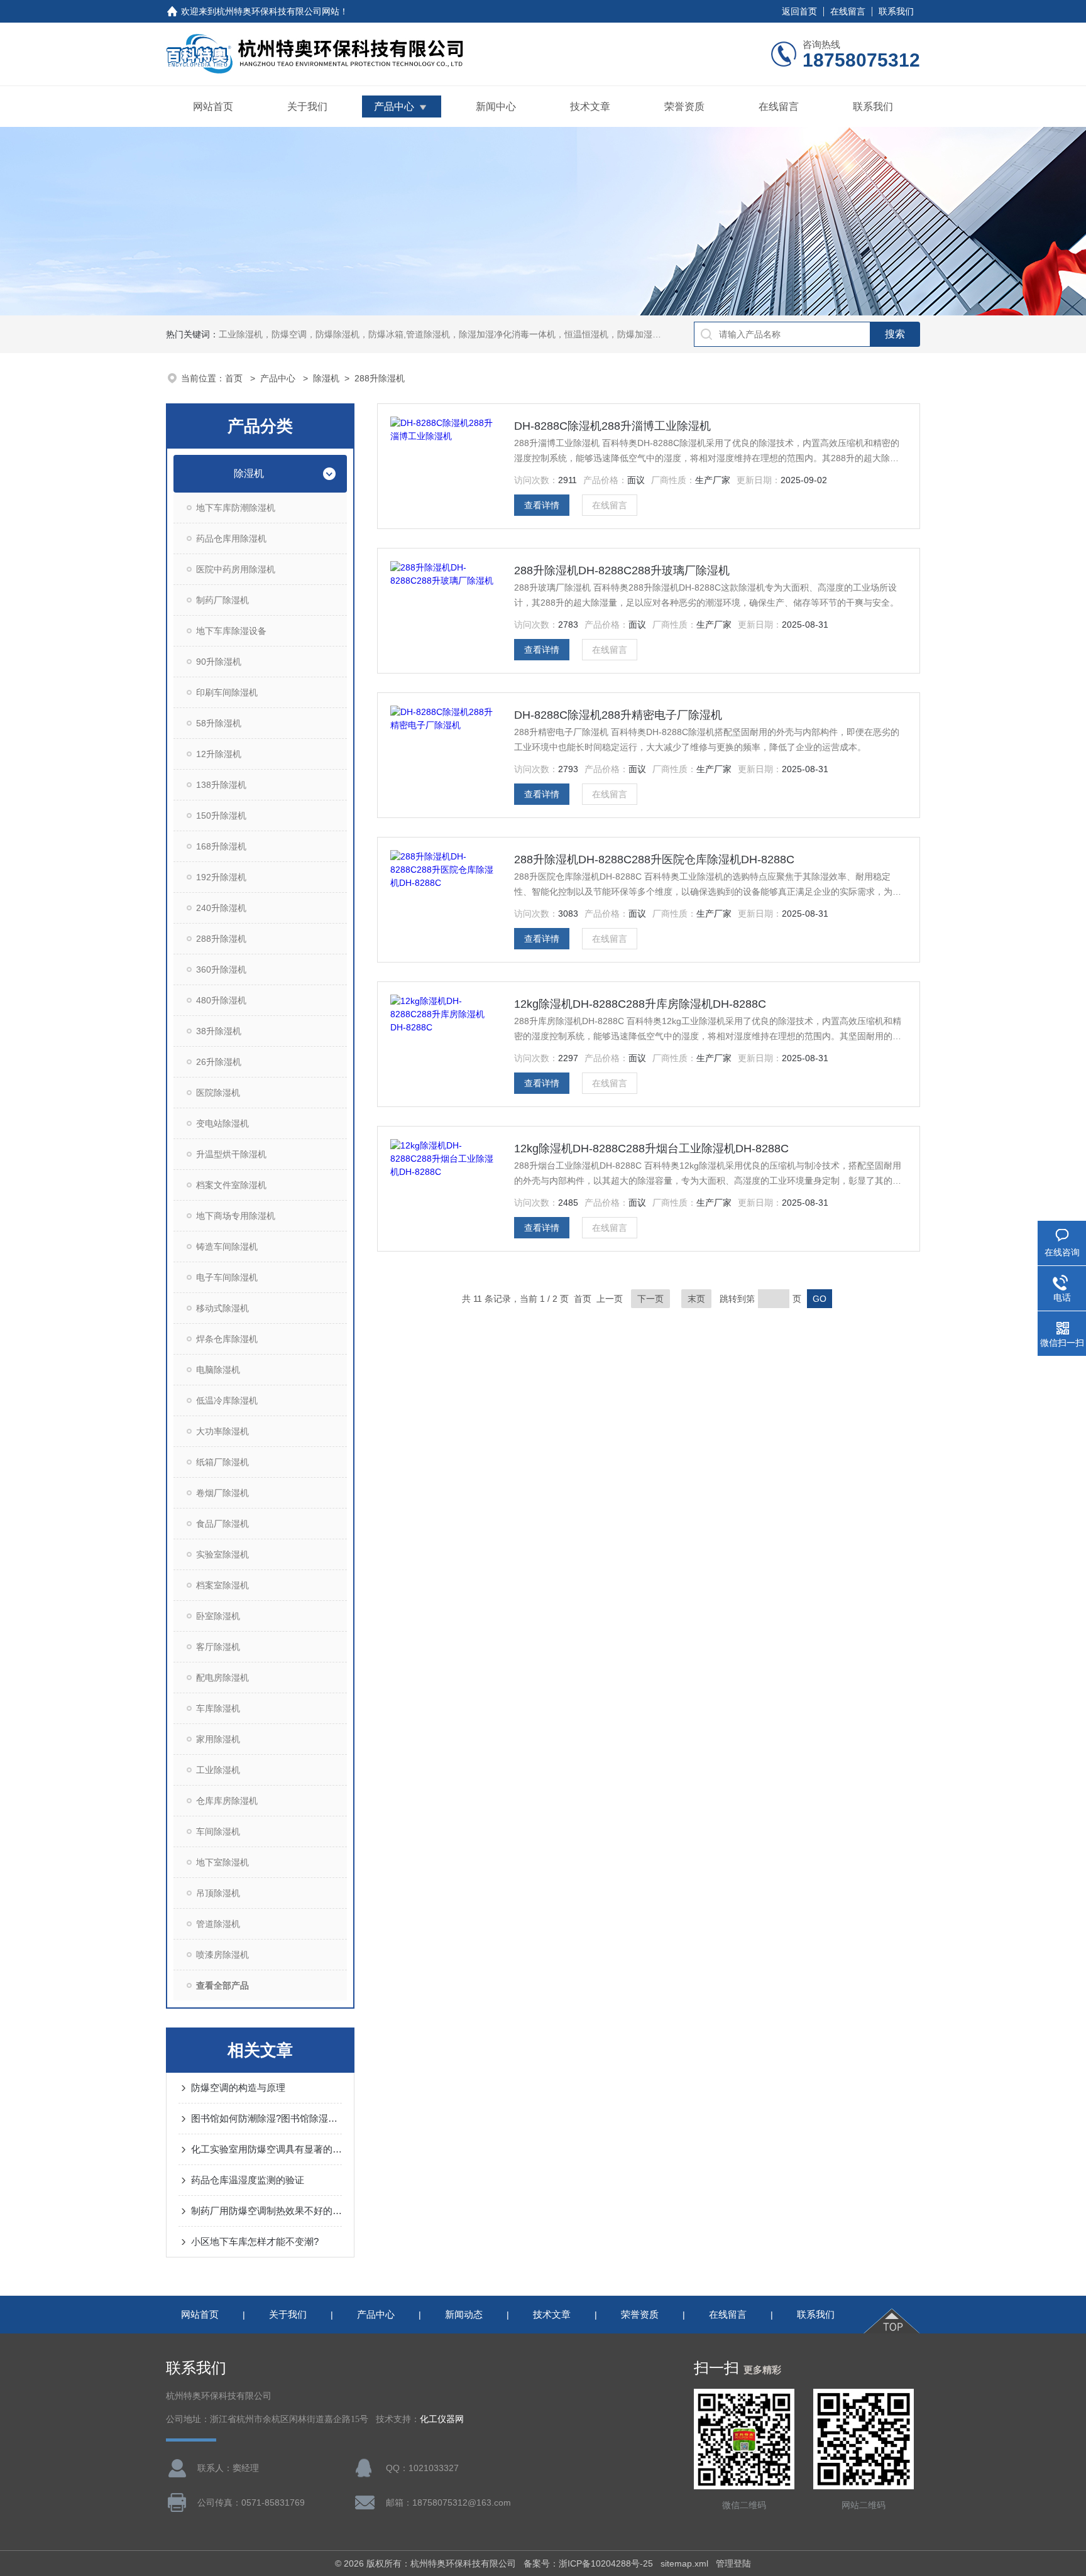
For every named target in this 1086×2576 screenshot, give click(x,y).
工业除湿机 (218, 1770)
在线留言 (848, 11)
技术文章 (590, 106)
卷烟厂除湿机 (222, 1493)
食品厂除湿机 (222, 1524)
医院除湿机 (218, 1093)
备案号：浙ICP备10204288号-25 (588, 2563)
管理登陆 (733, 2563)
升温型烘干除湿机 (231, 1154)
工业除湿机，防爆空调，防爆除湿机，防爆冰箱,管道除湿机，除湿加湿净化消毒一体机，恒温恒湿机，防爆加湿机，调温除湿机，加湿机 (484, 334)
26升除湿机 (219, 1062)
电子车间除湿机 (227, 1277)
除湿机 (326, 378)
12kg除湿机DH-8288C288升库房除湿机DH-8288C (640, 1004)
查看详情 (542, 505)
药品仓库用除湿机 (231, 538)
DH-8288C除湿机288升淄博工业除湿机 (612, 426)
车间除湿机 (218, 1831)
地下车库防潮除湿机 (236, 508)
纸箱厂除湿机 (222, 1462)
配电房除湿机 (222, 1678)
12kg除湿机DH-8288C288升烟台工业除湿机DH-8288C (651, 1149)
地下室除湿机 (222, 1862)
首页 (235, 378)
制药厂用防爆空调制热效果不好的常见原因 (266, 2211)
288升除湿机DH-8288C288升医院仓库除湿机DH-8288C (654, 860)
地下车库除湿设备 (231, 631)
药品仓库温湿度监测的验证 (248, 2180)
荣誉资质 (684, 106)
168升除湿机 (221, 846)
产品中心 (394, 106)
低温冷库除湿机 (227, 1400)
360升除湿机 (221, 969)
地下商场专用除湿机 (236, 1216)
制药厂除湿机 (222, 600)
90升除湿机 (219, 662)
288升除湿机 (380, 378)
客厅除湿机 (218, 1647)
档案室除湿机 (222, 1585)
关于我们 (307, 106)
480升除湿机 (221, 1000)
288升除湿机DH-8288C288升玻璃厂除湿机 (622, 570)
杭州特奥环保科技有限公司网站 (278, 11)
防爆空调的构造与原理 (238, 2088)
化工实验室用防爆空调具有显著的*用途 (266, 2149)
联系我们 (896, 11)
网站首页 (213, 106)
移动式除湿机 (222, 1308)
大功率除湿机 (222, 1431)
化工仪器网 (442, 2419)
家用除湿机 (218, 1739)
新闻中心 (496, 106)
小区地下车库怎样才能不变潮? (255, 2241)
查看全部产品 (222, 1985)
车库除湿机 (218, 1708)
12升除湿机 (219, 754)
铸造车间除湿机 (227, 1247)
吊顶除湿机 (218, 1893)
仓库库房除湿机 (227, 1801)
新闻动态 (464, 2314)
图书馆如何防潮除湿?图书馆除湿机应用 (266, 2118)
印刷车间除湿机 (227, 692)
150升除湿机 (221, 816)
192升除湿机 (221, 877)
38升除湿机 (219, 1031)
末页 (696, 1299)
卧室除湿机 (218, 1616)
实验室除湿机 (222, 1554)
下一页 (650, 1299)
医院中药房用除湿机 (236, 569)
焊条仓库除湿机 (227, 1339)
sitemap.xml (684, 2563)
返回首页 (799, 11)
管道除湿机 (218, 1924)
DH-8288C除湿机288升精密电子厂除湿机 (618, 715)
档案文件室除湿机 (231, 1185)
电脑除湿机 (218, 1370)
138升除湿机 (221, 785)
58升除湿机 (219, 723)
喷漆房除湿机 (222, 1955)
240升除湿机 (221, 908)
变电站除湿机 (222, 1123)
